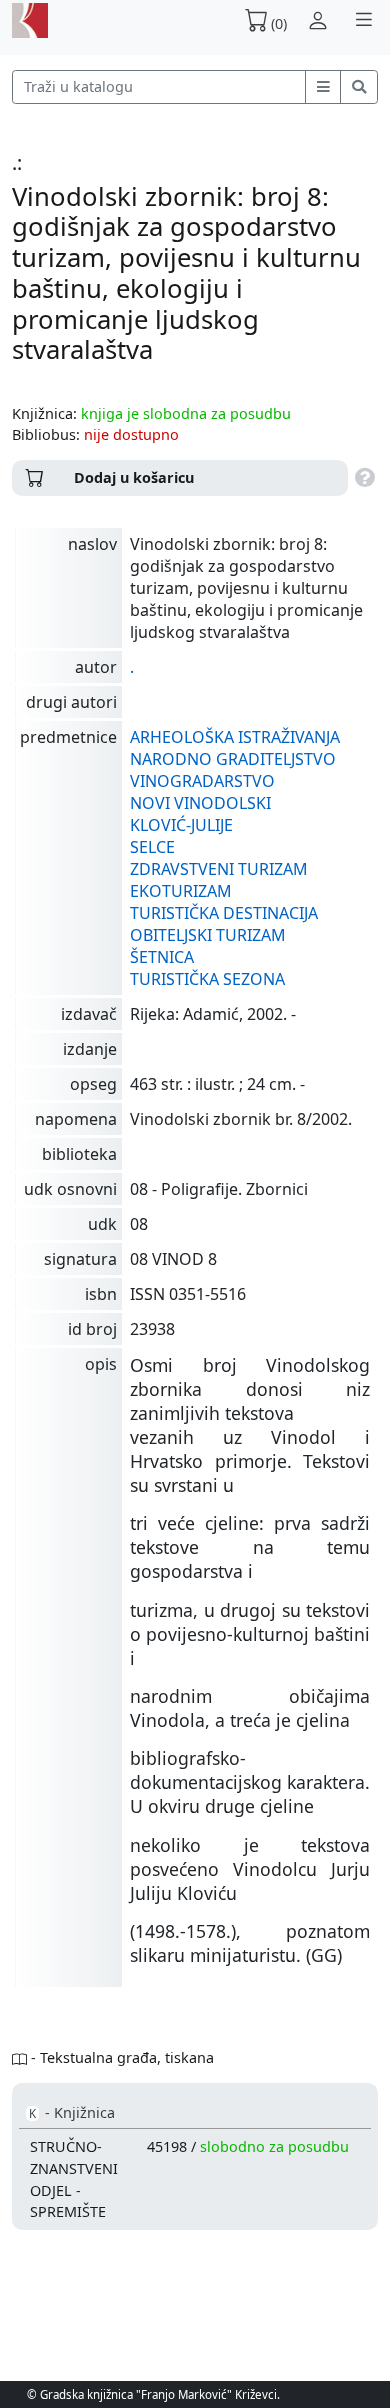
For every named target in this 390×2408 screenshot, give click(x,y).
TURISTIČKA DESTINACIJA (224, 913)
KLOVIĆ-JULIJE (181, 825)
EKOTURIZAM (181, 891)
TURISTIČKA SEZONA (207, 979)
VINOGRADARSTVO (202, 781)
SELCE (152, 847)
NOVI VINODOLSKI (200, 803)
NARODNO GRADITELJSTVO (233, 759)
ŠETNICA (162, 957)
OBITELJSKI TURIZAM (208, 935)
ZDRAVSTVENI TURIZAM (219, 869)
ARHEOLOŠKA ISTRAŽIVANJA (235, 737)
